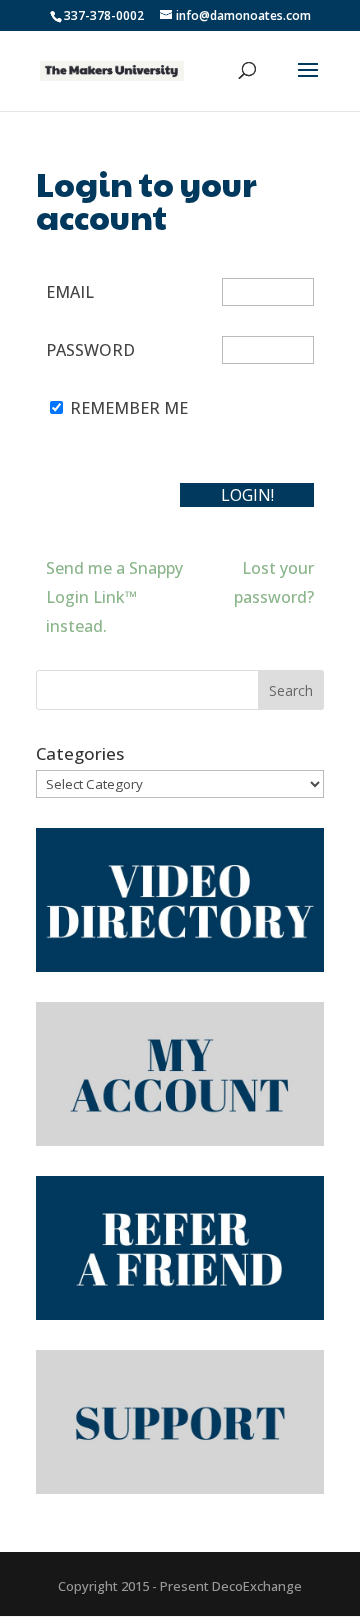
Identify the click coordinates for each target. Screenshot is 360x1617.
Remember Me (129, 408)
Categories (80, 753)
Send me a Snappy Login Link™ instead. (114, 597)
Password (90, 350)
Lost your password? (274, 582)
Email (70, 292)
